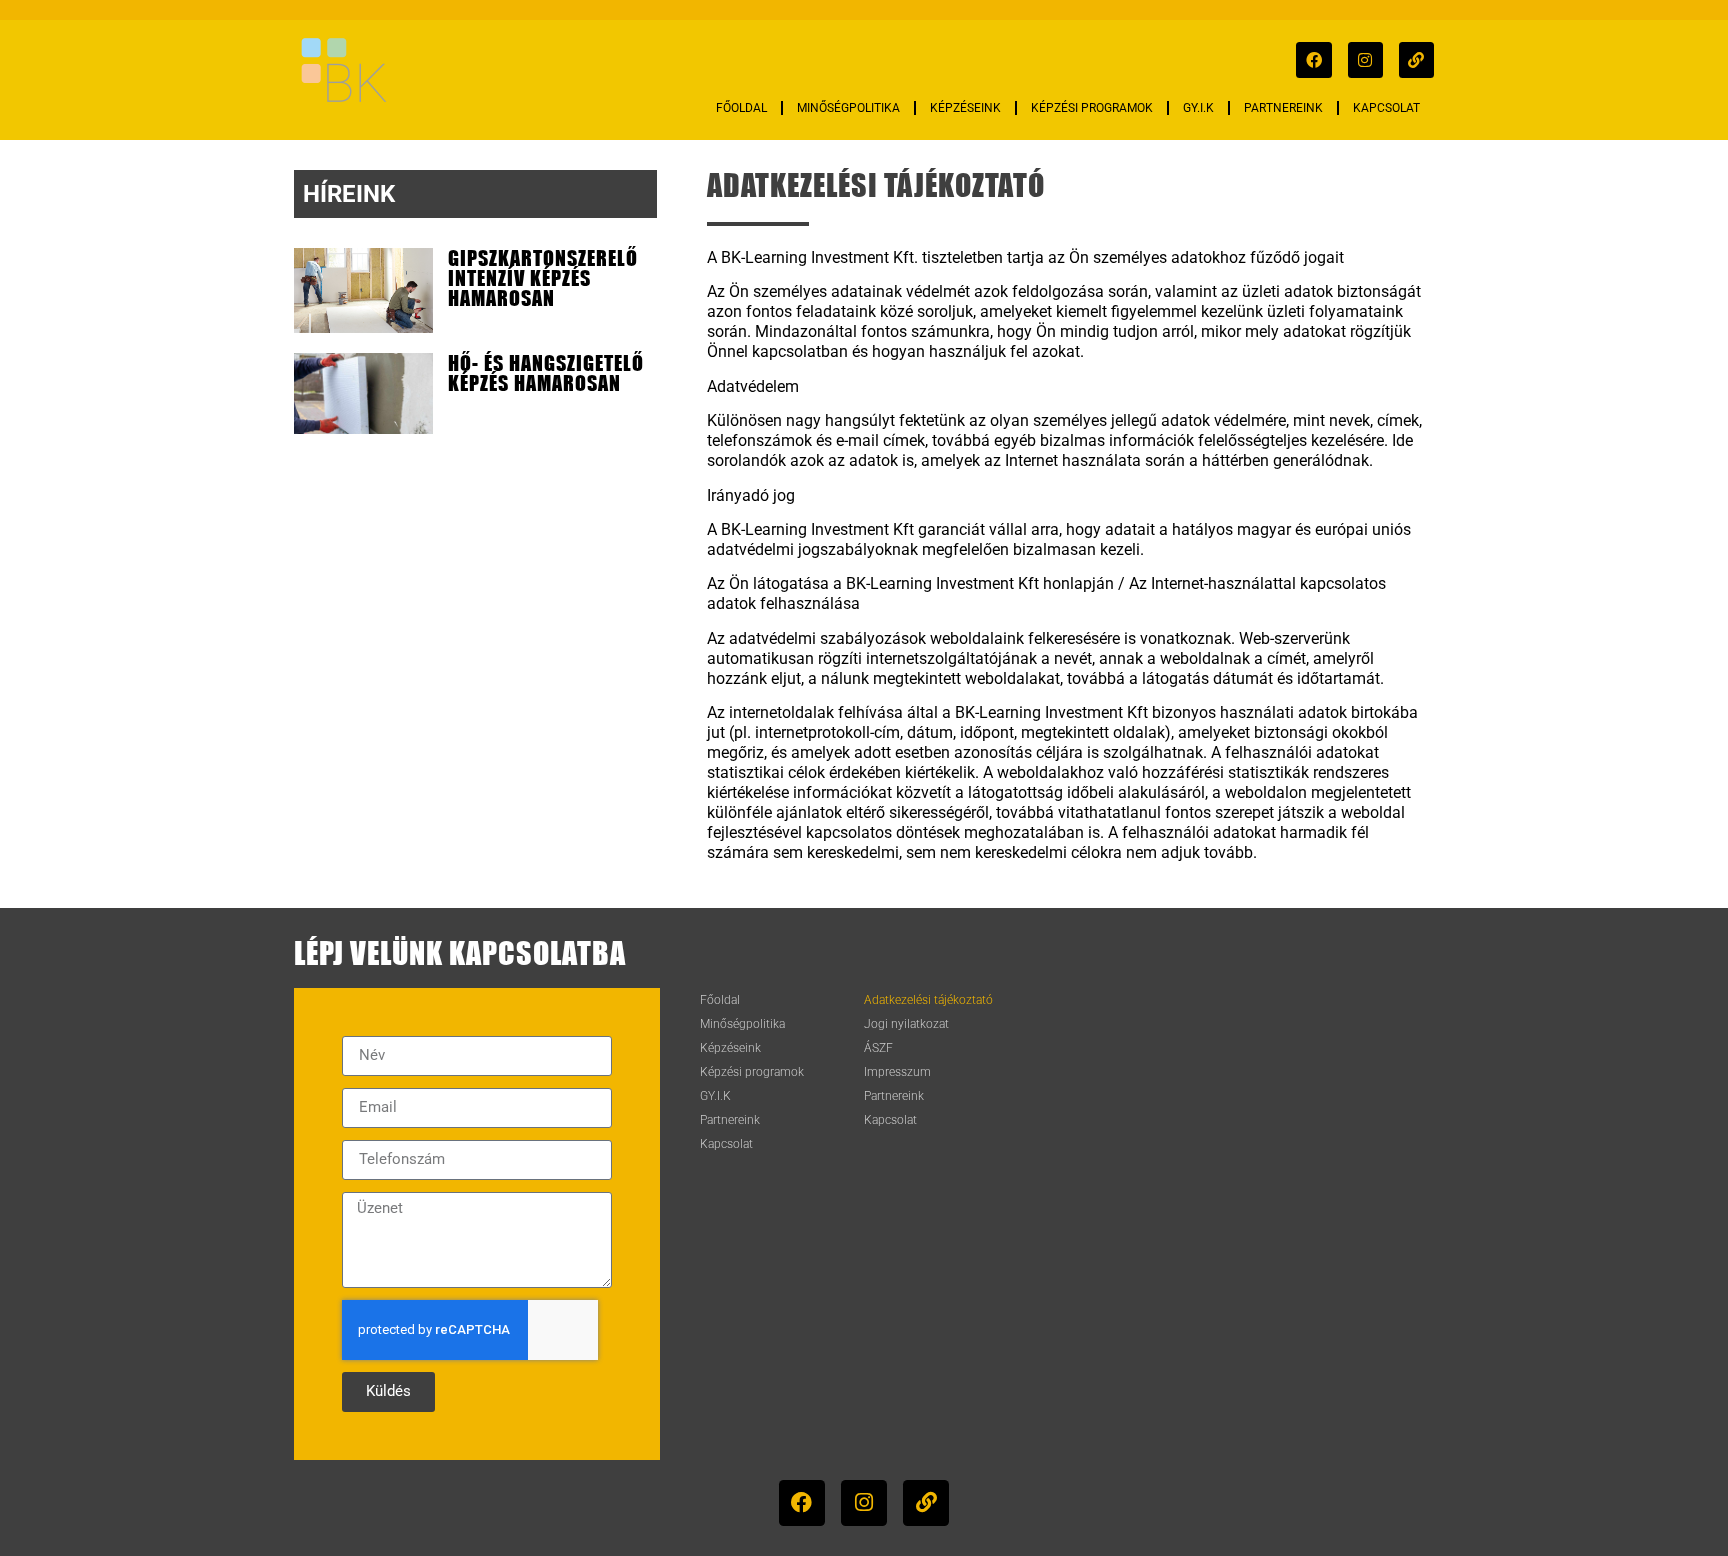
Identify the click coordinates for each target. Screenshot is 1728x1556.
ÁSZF (878, 1048)
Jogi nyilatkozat (906, 1024)
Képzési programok (1092, 108)
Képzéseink (965, 108)
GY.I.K (1198, 108)
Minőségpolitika (848, 108)
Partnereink (1283, 108)
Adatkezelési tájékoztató (928, 1000)
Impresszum (897, 1072)
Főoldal (741, 108)
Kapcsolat (1386, 108)
